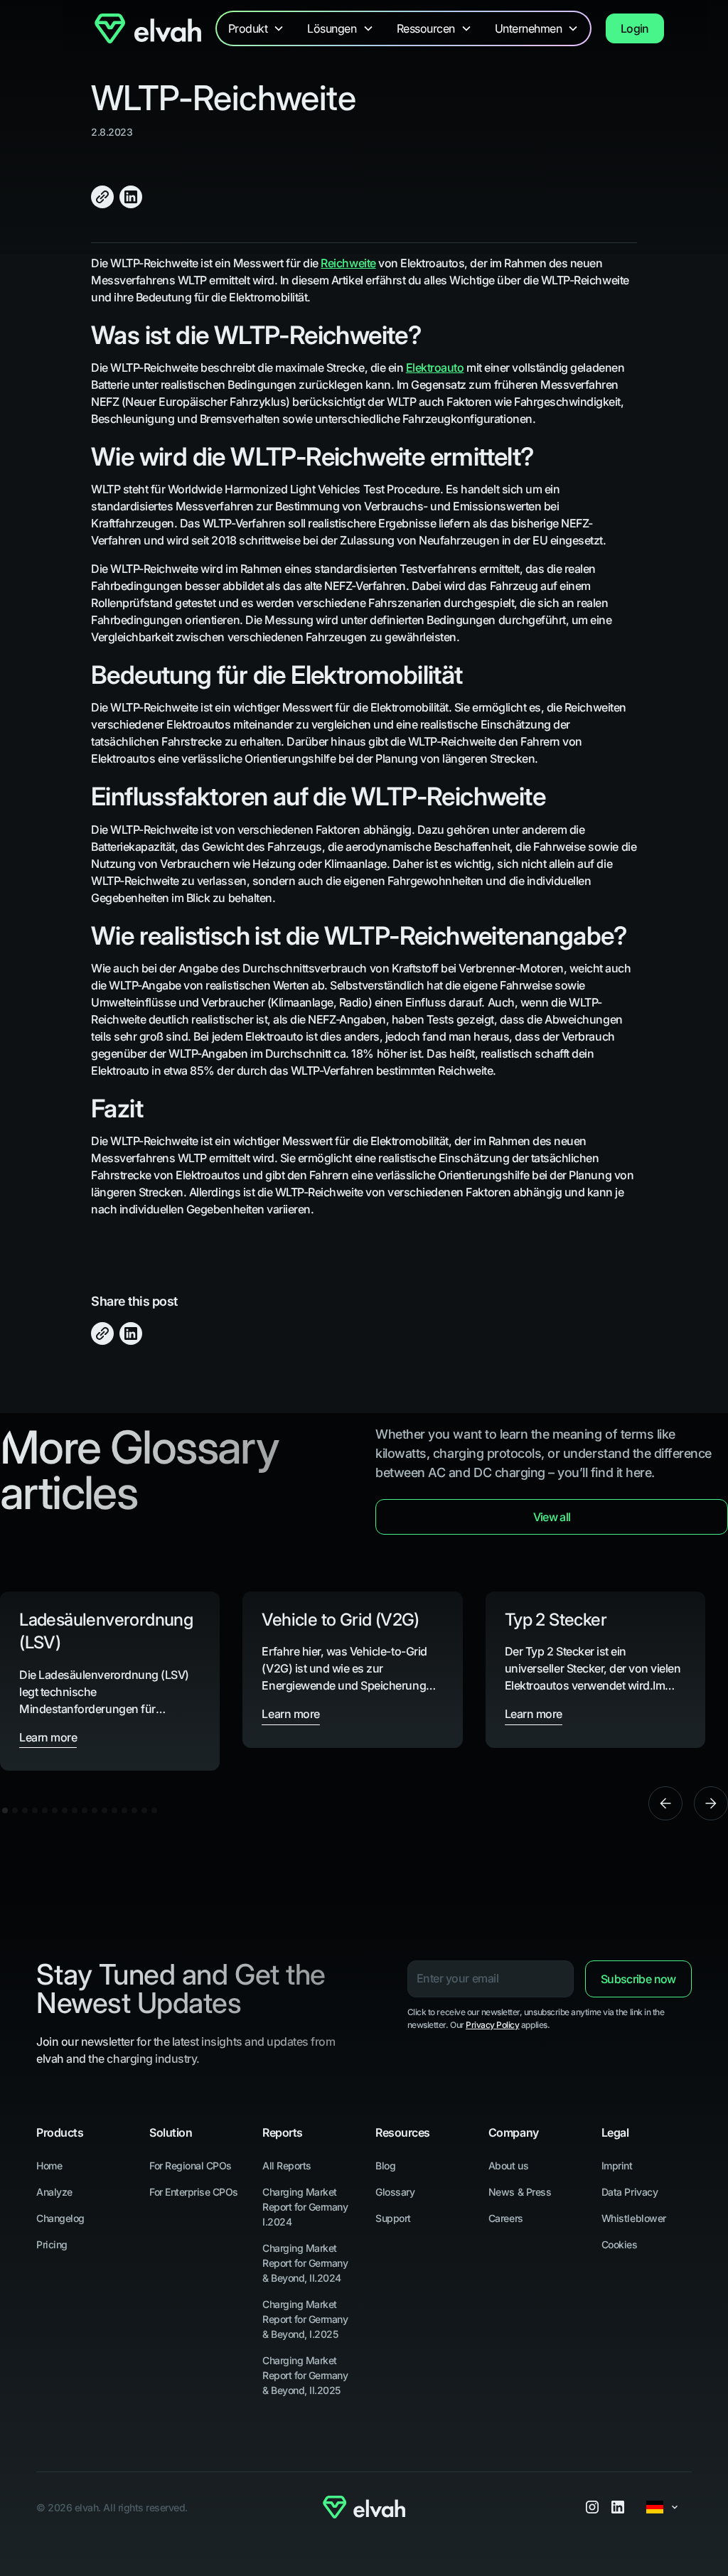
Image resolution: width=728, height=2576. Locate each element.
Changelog (60, 2218)
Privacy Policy (492, 2025)
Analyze (54, 2192)
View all (552, 1517)
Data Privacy (630, 2192)
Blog (385, 2166)
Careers (506, 2218)
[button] (257, 28)
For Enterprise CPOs (194, 2192)
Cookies (620, 2244)
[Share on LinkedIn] (131, 197)
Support (393, 2218)
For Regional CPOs (191, 2166)
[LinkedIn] (618, 2507)
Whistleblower (634, 2218)
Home (49, 2166)
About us (508, 2166)
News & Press (520, 2192)
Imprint (617, 2166)
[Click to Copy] (102, 197)
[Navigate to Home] (148, 28)
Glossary (395, 2192)
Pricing (52, 2244)
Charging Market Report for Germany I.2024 (305, 2207)
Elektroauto (435, 367)
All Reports (287, 2166)
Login (635, 28)
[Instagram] (592, 2507)
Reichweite (348, 263)
